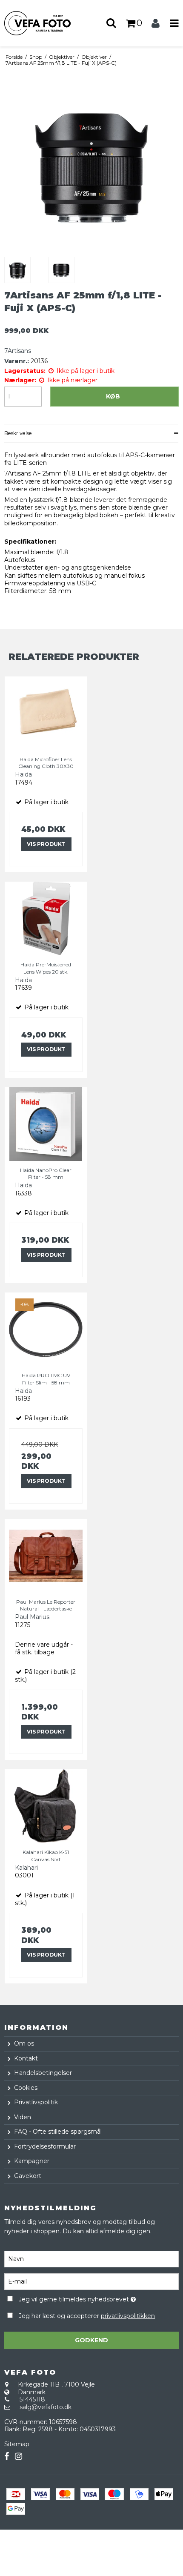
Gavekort (28, 2176)
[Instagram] (19, 2457)
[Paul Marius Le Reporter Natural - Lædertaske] (46, 1556)
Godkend (91, 2340)
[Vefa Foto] (46, 23)
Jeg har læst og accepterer (87, 2316)
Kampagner (32, 2161)
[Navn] (91, 2258)
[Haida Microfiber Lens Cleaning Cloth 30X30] (46, 713)
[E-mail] (91, 2281)
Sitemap (17, 2444)
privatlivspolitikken (128, 2316)
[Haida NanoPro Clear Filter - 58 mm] (46, 1124)
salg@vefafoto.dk (46, 2407)
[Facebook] (7, 2457)
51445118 (32, 2399)
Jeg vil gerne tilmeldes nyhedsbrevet (81, 2298)
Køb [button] (113, 396)
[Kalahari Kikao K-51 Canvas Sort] (46, 1806)
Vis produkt (46, 844)
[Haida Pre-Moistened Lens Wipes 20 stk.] (46, 918)
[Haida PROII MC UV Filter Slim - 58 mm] (46, 1329)
